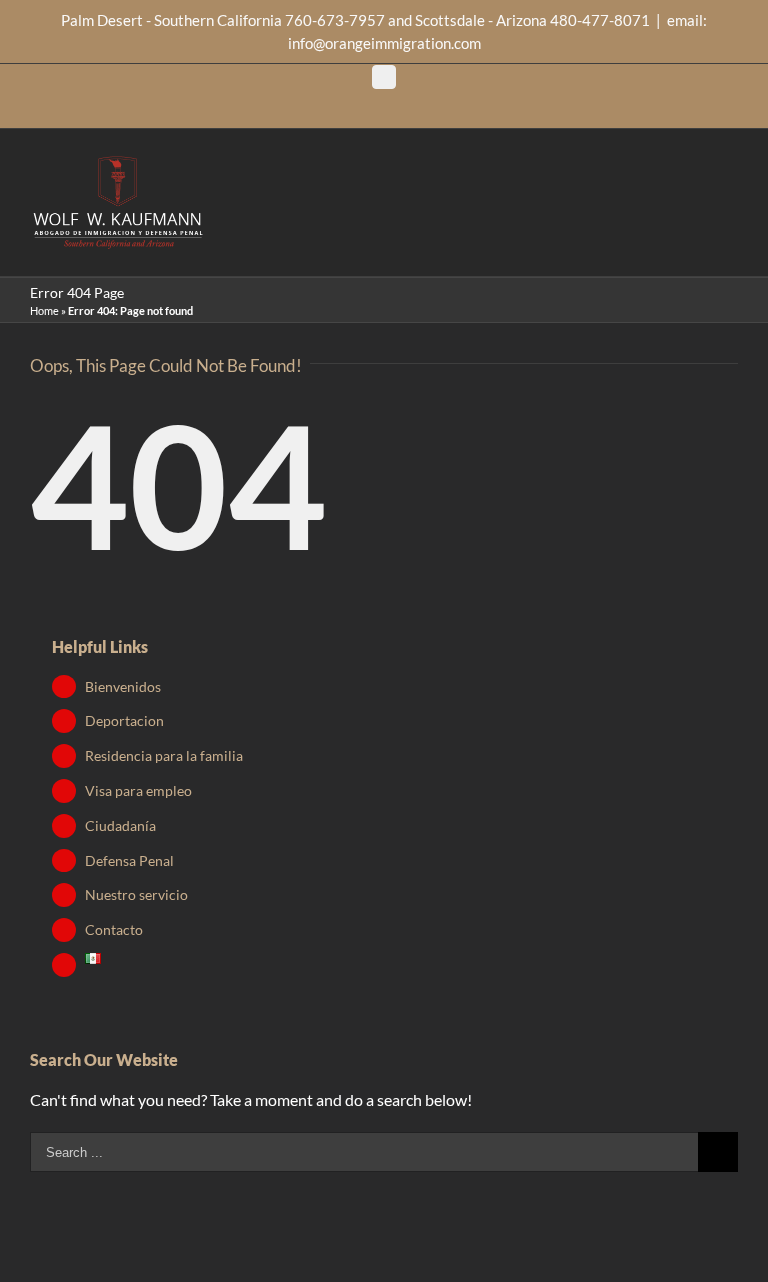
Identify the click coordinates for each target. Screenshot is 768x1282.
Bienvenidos (123, 686)
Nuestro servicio (136, 894)
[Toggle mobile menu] (730, 172)
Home (44, 310)
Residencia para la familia (164, 755)
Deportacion (124, 720)
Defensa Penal (129, 860)
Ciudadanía (120, 825)
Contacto (114, 929)
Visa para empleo (138, 790)
